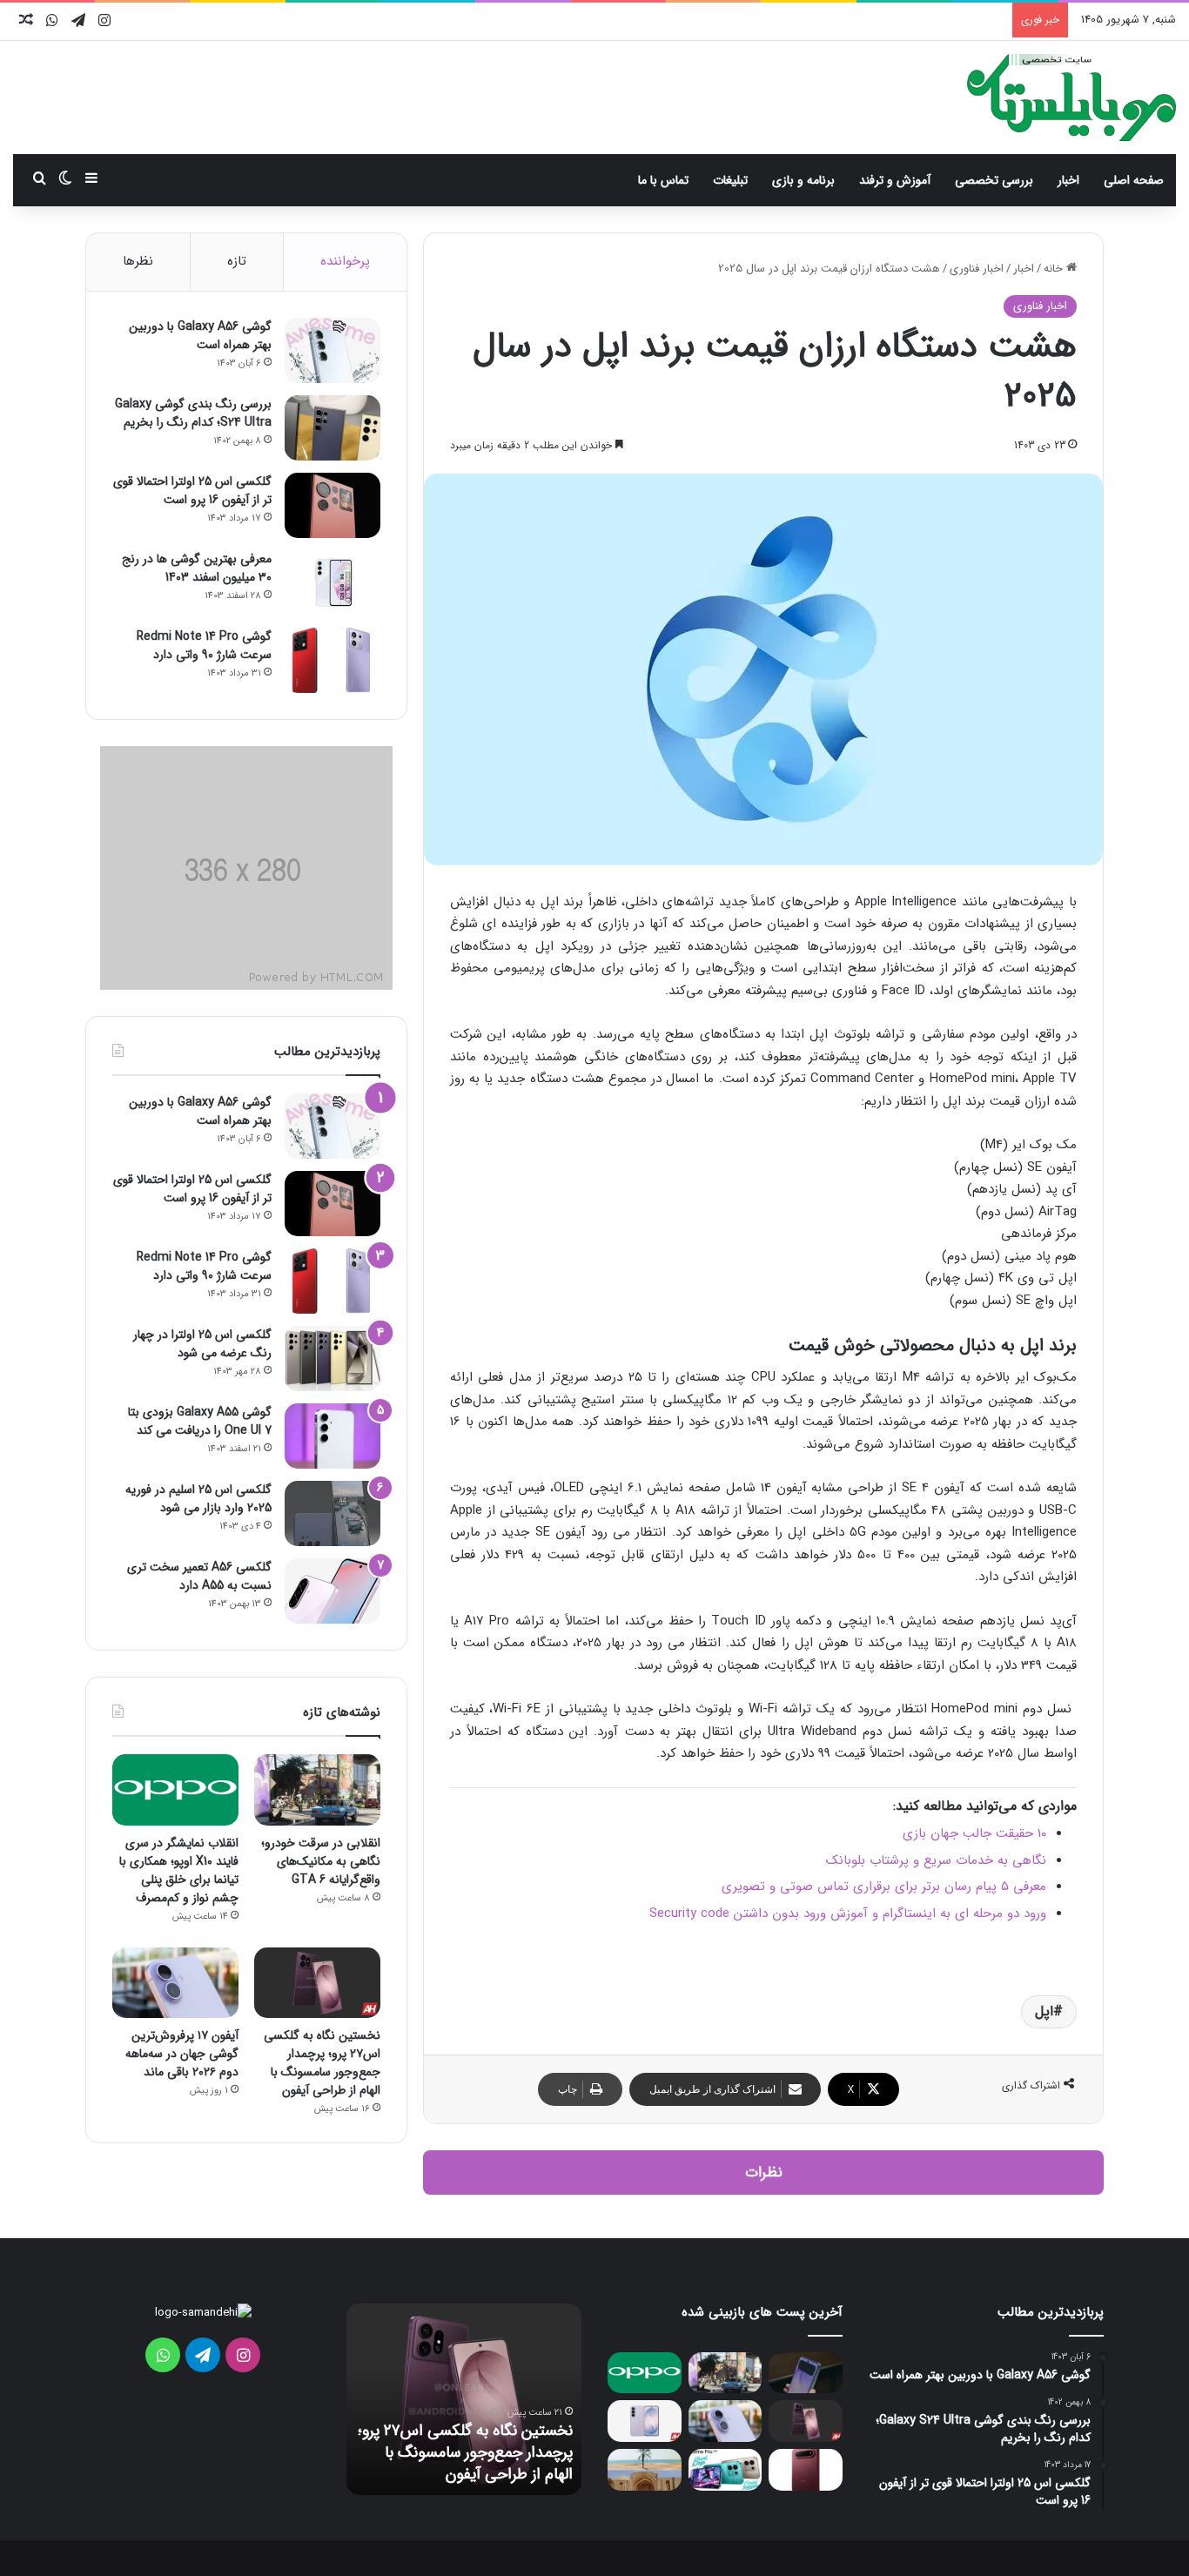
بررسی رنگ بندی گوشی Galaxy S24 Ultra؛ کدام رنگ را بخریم (193, 413)
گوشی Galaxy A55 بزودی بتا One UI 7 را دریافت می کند (200, 1421)
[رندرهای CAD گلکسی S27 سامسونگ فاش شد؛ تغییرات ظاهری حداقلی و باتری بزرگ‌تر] (645, 2421)
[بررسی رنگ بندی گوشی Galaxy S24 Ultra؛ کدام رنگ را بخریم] (333, 428)
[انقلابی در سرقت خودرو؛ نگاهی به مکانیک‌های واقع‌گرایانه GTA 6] (317, 1790)
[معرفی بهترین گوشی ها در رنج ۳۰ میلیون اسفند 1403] (333, 583)
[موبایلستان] (1071, 98)
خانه (1055, 269)
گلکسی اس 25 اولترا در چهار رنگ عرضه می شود (202, 1344)
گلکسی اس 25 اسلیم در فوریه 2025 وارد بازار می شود (198, 1499)
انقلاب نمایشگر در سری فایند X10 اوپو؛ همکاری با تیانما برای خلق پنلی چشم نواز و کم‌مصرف (179, 1870)
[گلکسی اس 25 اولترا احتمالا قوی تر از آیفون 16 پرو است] (333, 505)
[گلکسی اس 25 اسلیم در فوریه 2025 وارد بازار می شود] (333, 1513)
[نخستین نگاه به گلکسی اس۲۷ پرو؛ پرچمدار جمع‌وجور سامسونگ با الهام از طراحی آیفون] (317, 1983)
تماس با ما (663, 180)
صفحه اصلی (1134, 180)
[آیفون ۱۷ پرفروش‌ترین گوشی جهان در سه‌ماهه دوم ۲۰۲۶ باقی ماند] (175, 1983)
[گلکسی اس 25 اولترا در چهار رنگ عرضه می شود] (333, 1359)
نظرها (138, 261)
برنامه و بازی (803, 180)
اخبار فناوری (977, 269)
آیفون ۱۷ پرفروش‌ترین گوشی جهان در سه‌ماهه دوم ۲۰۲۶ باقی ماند (182, 2054)
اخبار (1068, 180)
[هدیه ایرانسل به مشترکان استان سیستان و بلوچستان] (645, 2470)
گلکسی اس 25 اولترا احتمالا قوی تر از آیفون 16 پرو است (192, 491)
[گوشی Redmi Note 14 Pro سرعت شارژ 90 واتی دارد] (333, 660)
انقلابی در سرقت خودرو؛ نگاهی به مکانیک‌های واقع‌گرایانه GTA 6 (321, 1861)
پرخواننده (345, 261)
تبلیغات (730, 180)
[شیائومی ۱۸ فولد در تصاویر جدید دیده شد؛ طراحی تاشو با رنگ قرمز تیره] (806, 2470)
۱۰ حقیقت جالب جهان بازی (974, 1833)
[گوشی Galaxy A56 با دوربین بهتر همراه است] (333, 350)
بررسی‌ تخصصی (994, 180)
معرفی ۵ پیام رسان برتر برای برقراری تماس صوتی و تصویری (884, 1887)
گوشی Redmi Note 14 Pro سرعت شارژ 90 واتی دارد (204, 646)
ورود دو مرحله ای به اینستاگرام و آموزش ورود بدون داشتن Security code (848, 1914)
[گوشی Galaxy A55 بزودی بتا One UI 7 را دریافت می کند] (333, 1436)
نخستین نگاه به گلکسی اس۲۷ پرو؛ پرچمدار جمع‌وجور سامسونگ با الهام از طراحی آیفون (322, 2063)
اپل (1044, 2011)
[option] (464, 2399)
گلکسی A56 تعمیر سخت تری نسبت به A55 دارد (199, 1576)
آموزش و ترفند (895, 180)
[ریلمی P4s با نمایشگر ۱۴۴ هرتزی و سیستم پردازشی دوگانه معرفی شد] (725, 2470)
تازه (237, 261)
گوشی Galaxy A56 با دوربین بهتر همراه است (200, 336)
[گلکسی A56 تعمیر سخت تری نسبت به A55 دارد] (333, 1591)
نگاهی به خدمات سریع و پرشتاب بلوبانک (936, 1860)
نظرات (764, 2172)
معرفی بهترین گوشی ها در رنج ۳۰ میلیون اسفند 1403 (197, 568)
